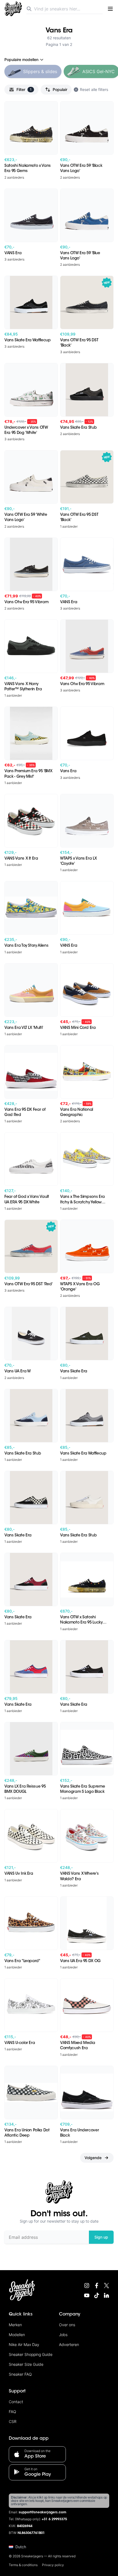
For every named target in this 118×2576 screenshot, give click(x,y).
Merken (15, 2325)
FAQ (12, 2412)
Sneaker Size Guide (26, 2364)
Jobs (63, 2335)
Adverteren (69, 2344)
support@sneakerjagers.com (43, 2513)
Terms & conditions (23, 2565)
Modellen (17, 2335)
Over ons (67, 2325)
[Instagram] (87, 2286)
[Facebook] (97, 2286)
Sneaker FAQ (20, 2374)
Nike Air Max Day (24, 2344)
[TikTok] (97, 2295)
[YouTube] (87, 2295)
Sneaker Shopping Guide (31, 2354)
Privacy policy (53, 2565)
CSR (13, 2421)
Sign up (101, 2237)
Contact (16, 2402)
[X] (106, 2286)
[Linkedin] (106, 2295)
